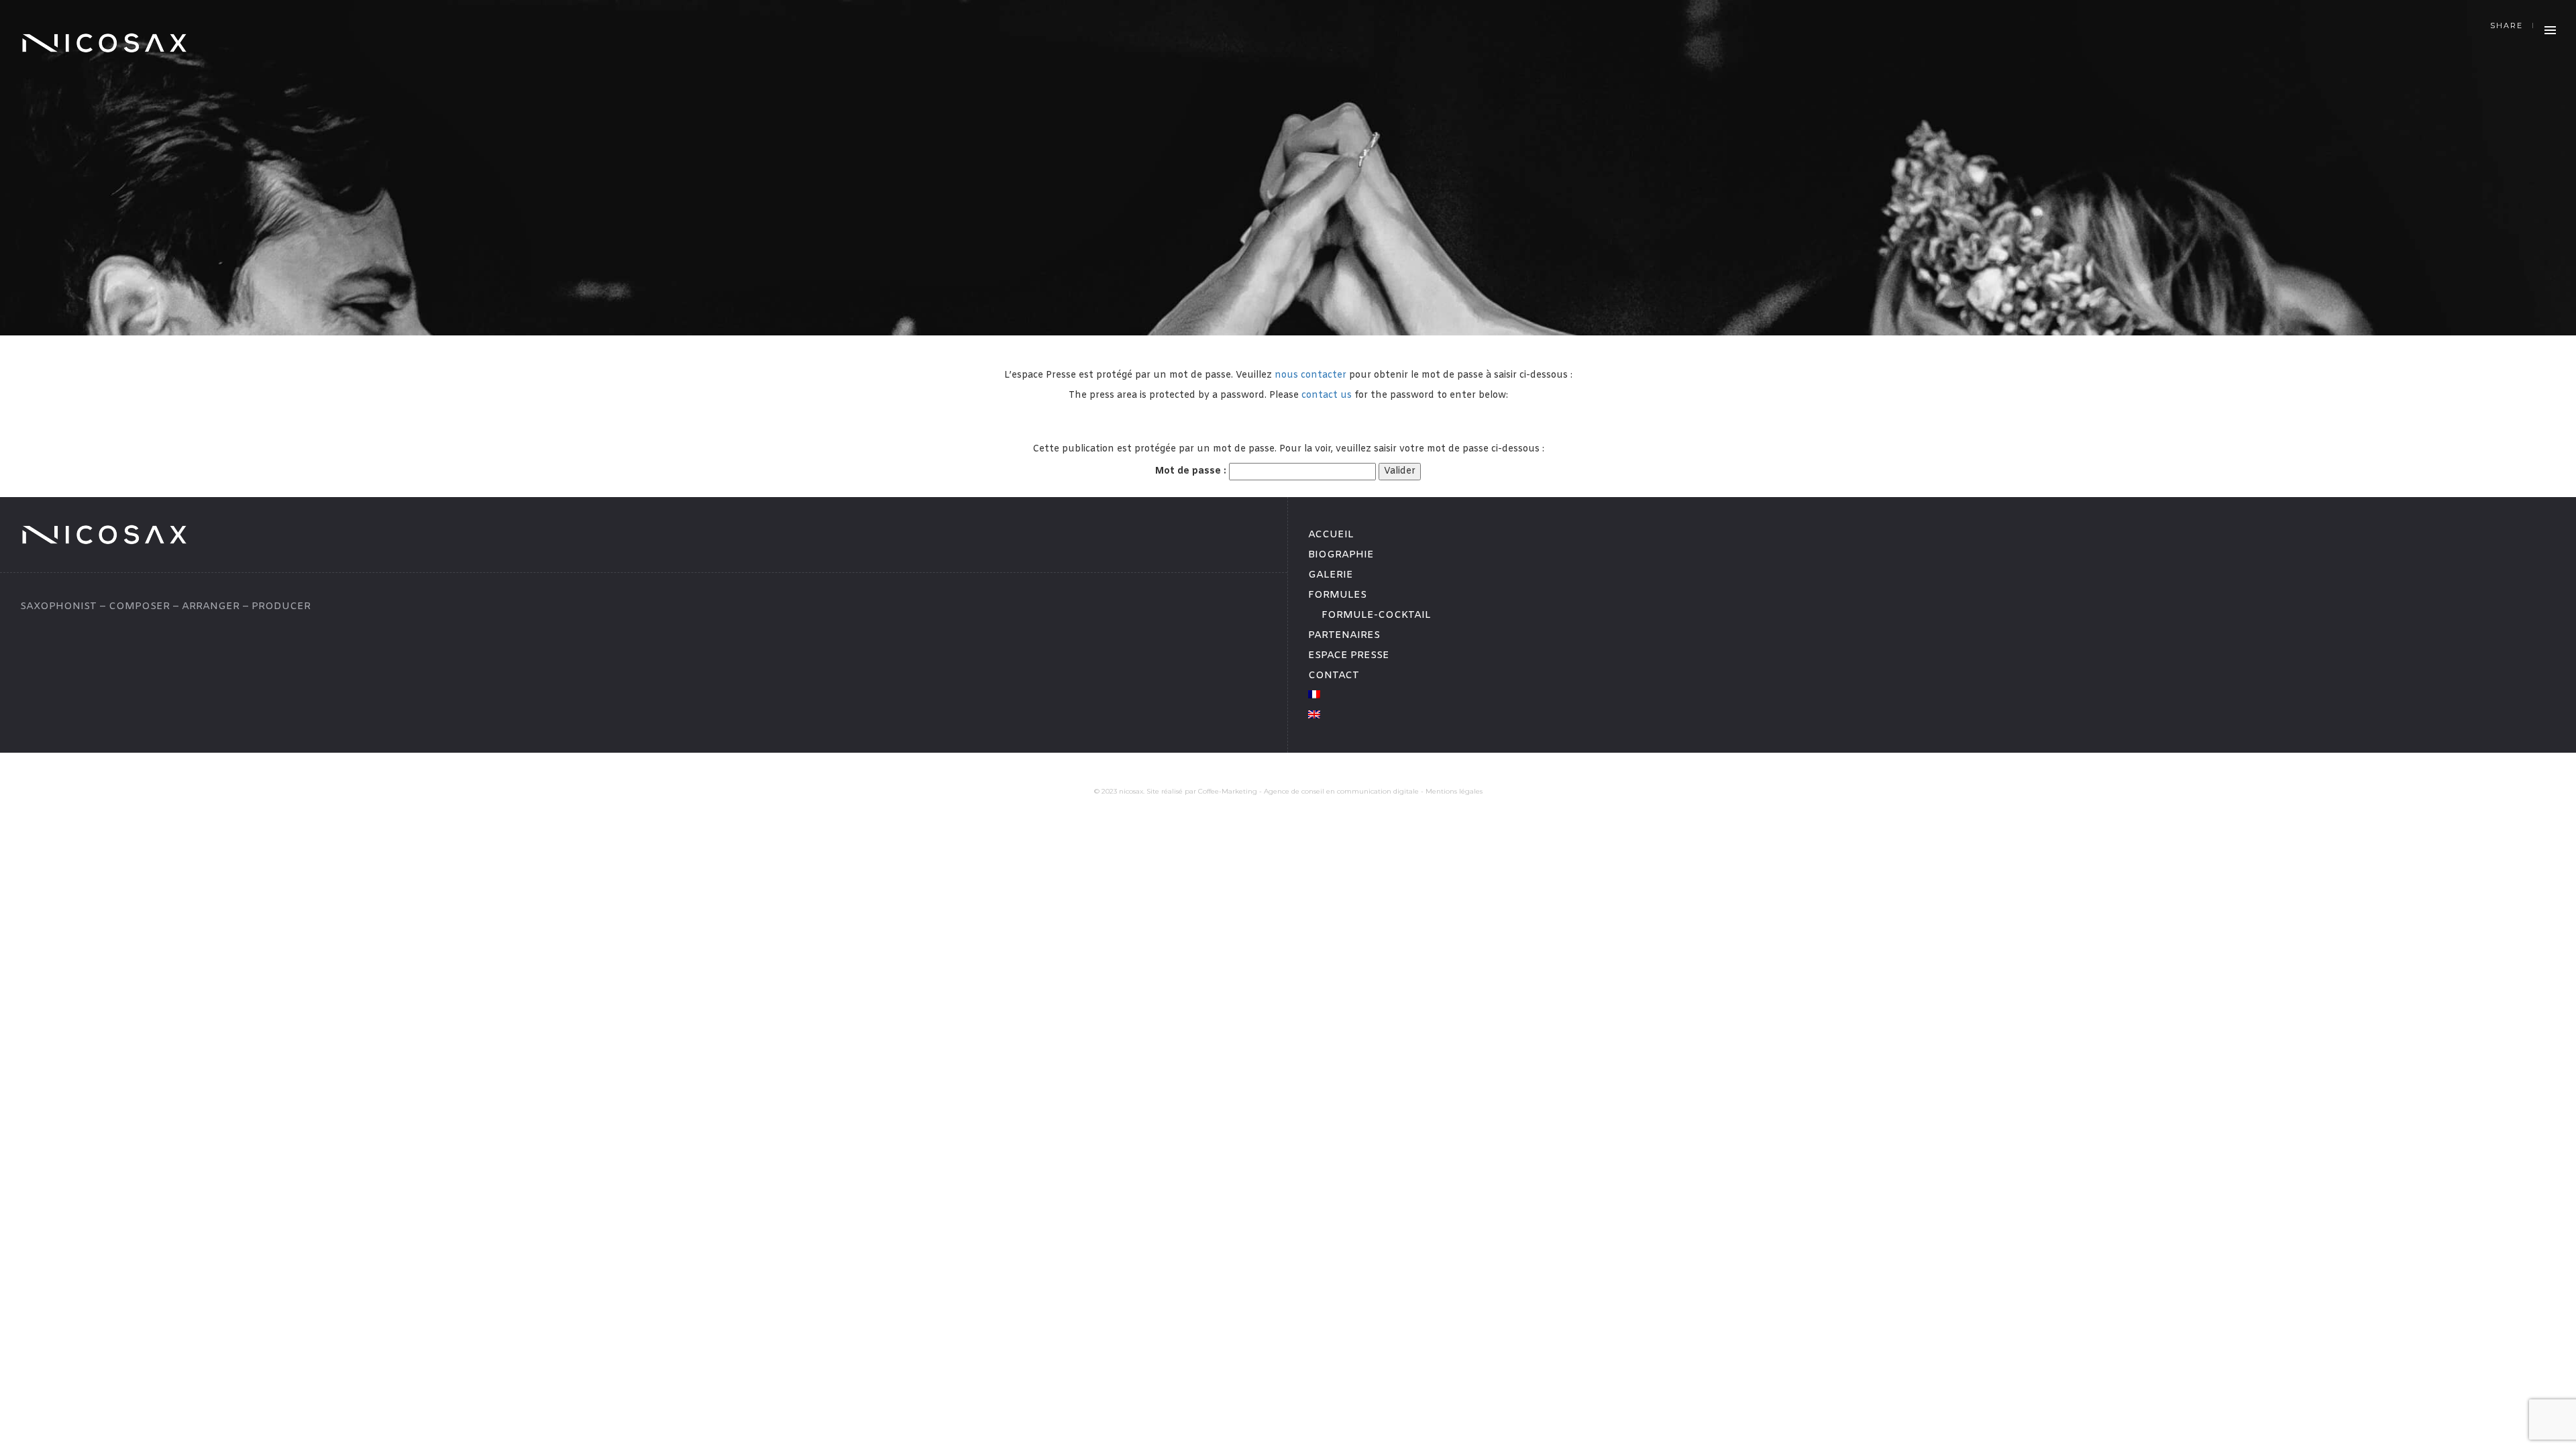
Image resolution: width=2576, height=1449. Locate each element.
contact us (1327, 395)
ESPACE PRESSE (1349, 655)
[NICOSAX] (104, 43)
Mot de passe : (1192, 471)
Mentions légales (1454, 791)
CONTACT (1334, 676)
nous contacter (1312, 375)
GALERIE (1331, 575)
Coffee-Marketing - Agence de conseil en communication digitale (1308, 791)
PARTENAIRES (1344, 635)
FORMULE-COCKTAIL (1376, 615)
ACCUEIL (1331, 535)
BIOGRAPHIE (1341, 555)
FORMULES (1337, 595)
